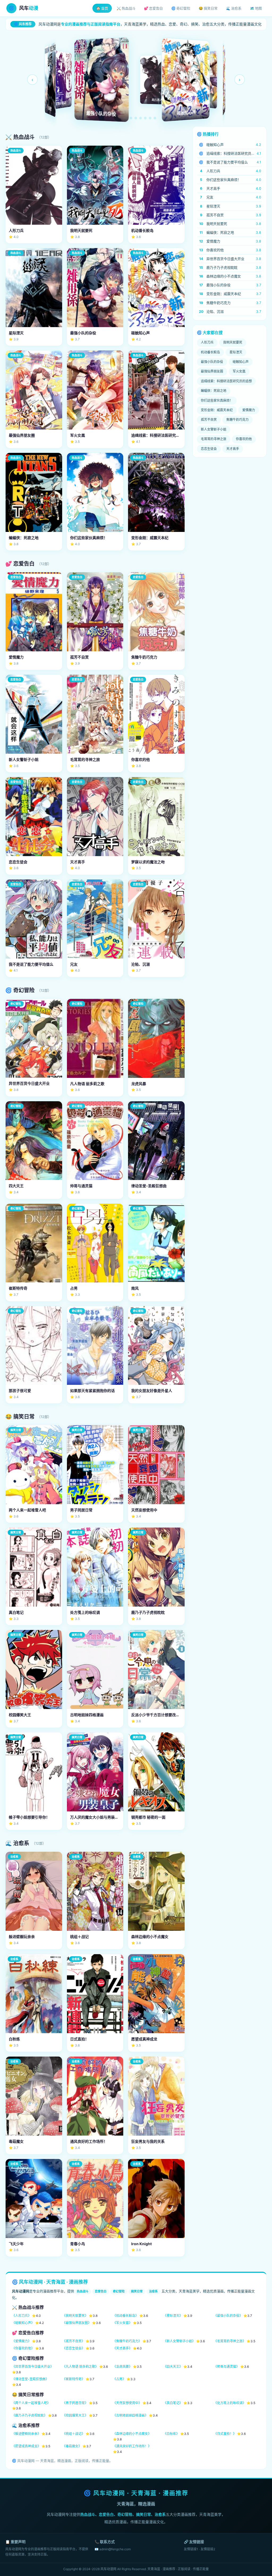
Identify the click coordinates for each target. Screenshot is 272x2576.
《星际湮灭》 (173, 2316)
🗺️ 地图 (256, 8)
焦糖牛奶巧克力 (237, 420)
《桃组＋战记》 (74, 2434)
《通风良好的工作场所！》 (132, 2446)
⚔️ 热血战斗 (126, 8)
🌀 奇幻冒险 (181, 8)
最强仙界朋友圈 (212, 371)
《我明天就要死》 (75, 2316)
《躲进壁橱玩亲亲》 (26, 2434)
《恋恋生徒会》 (74, 2348)
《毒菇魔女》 (72, 2446)
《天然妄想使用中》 (127, 2403)
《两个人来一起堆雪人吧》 (31, 2403)
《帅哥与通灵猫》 (227, 2367)
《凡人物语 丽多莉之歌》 (80, 2367)
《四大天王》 (173, 2367)
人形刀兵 (207, 342)
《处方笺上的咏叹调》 (230, 2403)
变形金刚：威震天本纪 (217, 410)
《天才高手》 (122, 2348)
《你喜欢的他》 (23, 2348)
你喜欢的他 (244, 439)
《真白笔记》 (173, 2403)
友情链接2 (208, 2549)
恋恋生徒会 (209, 449)
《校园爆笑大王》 (75, 2415)
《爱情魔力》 (22, 2341)
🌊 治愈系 (234, 8)
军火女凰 (239, 371)
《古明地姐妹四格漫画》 (130, 2415)
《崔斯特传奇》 (74, 2379)
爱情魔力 (249, 410)
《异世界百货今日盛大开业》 (33, 2367)
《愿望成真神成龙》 (26, 2446)
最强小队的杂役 (212, 362)
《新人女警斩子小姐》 (179, 2341)
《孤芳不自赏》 (74, 2341)
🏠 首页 (102, 8)
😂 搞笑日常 (208, 8)
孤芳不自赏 (209, 420)
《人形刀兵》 (22, 2316)
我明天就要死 (233, 342)
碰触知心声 (241, 362)
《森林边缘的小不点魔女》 (132, 2434)
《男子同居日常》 (75, 2403)
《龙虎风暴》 (122, 2367)
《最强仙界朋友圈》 (77, 2323)
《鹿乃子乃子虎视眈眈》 (29, 2415)
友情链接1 (191, 2549)
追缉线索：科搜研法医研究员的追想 (226, 381)
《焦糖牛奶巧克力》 (127, 2341)
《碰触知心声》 (23, 2323)
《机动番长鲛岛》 (126, 2316)
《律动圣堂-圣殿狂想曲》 (30, 2379)
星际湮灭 (236, 352)
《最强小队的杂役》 (228, 2316)
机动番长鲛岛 (210, 352)
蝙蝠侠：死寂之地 (214, 391)
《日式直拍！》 (225, 2434)
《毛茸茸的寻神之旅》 (230, 2341)
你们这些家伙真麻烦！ (217, 400)
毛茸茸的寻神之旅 (214, 439)
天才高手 (233, 449)
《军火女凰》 (122, 2323)
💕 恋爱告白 (153, 8)
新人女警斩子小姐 (214, 429)
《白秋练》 (171, 2434)
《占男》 (119, 2379)
